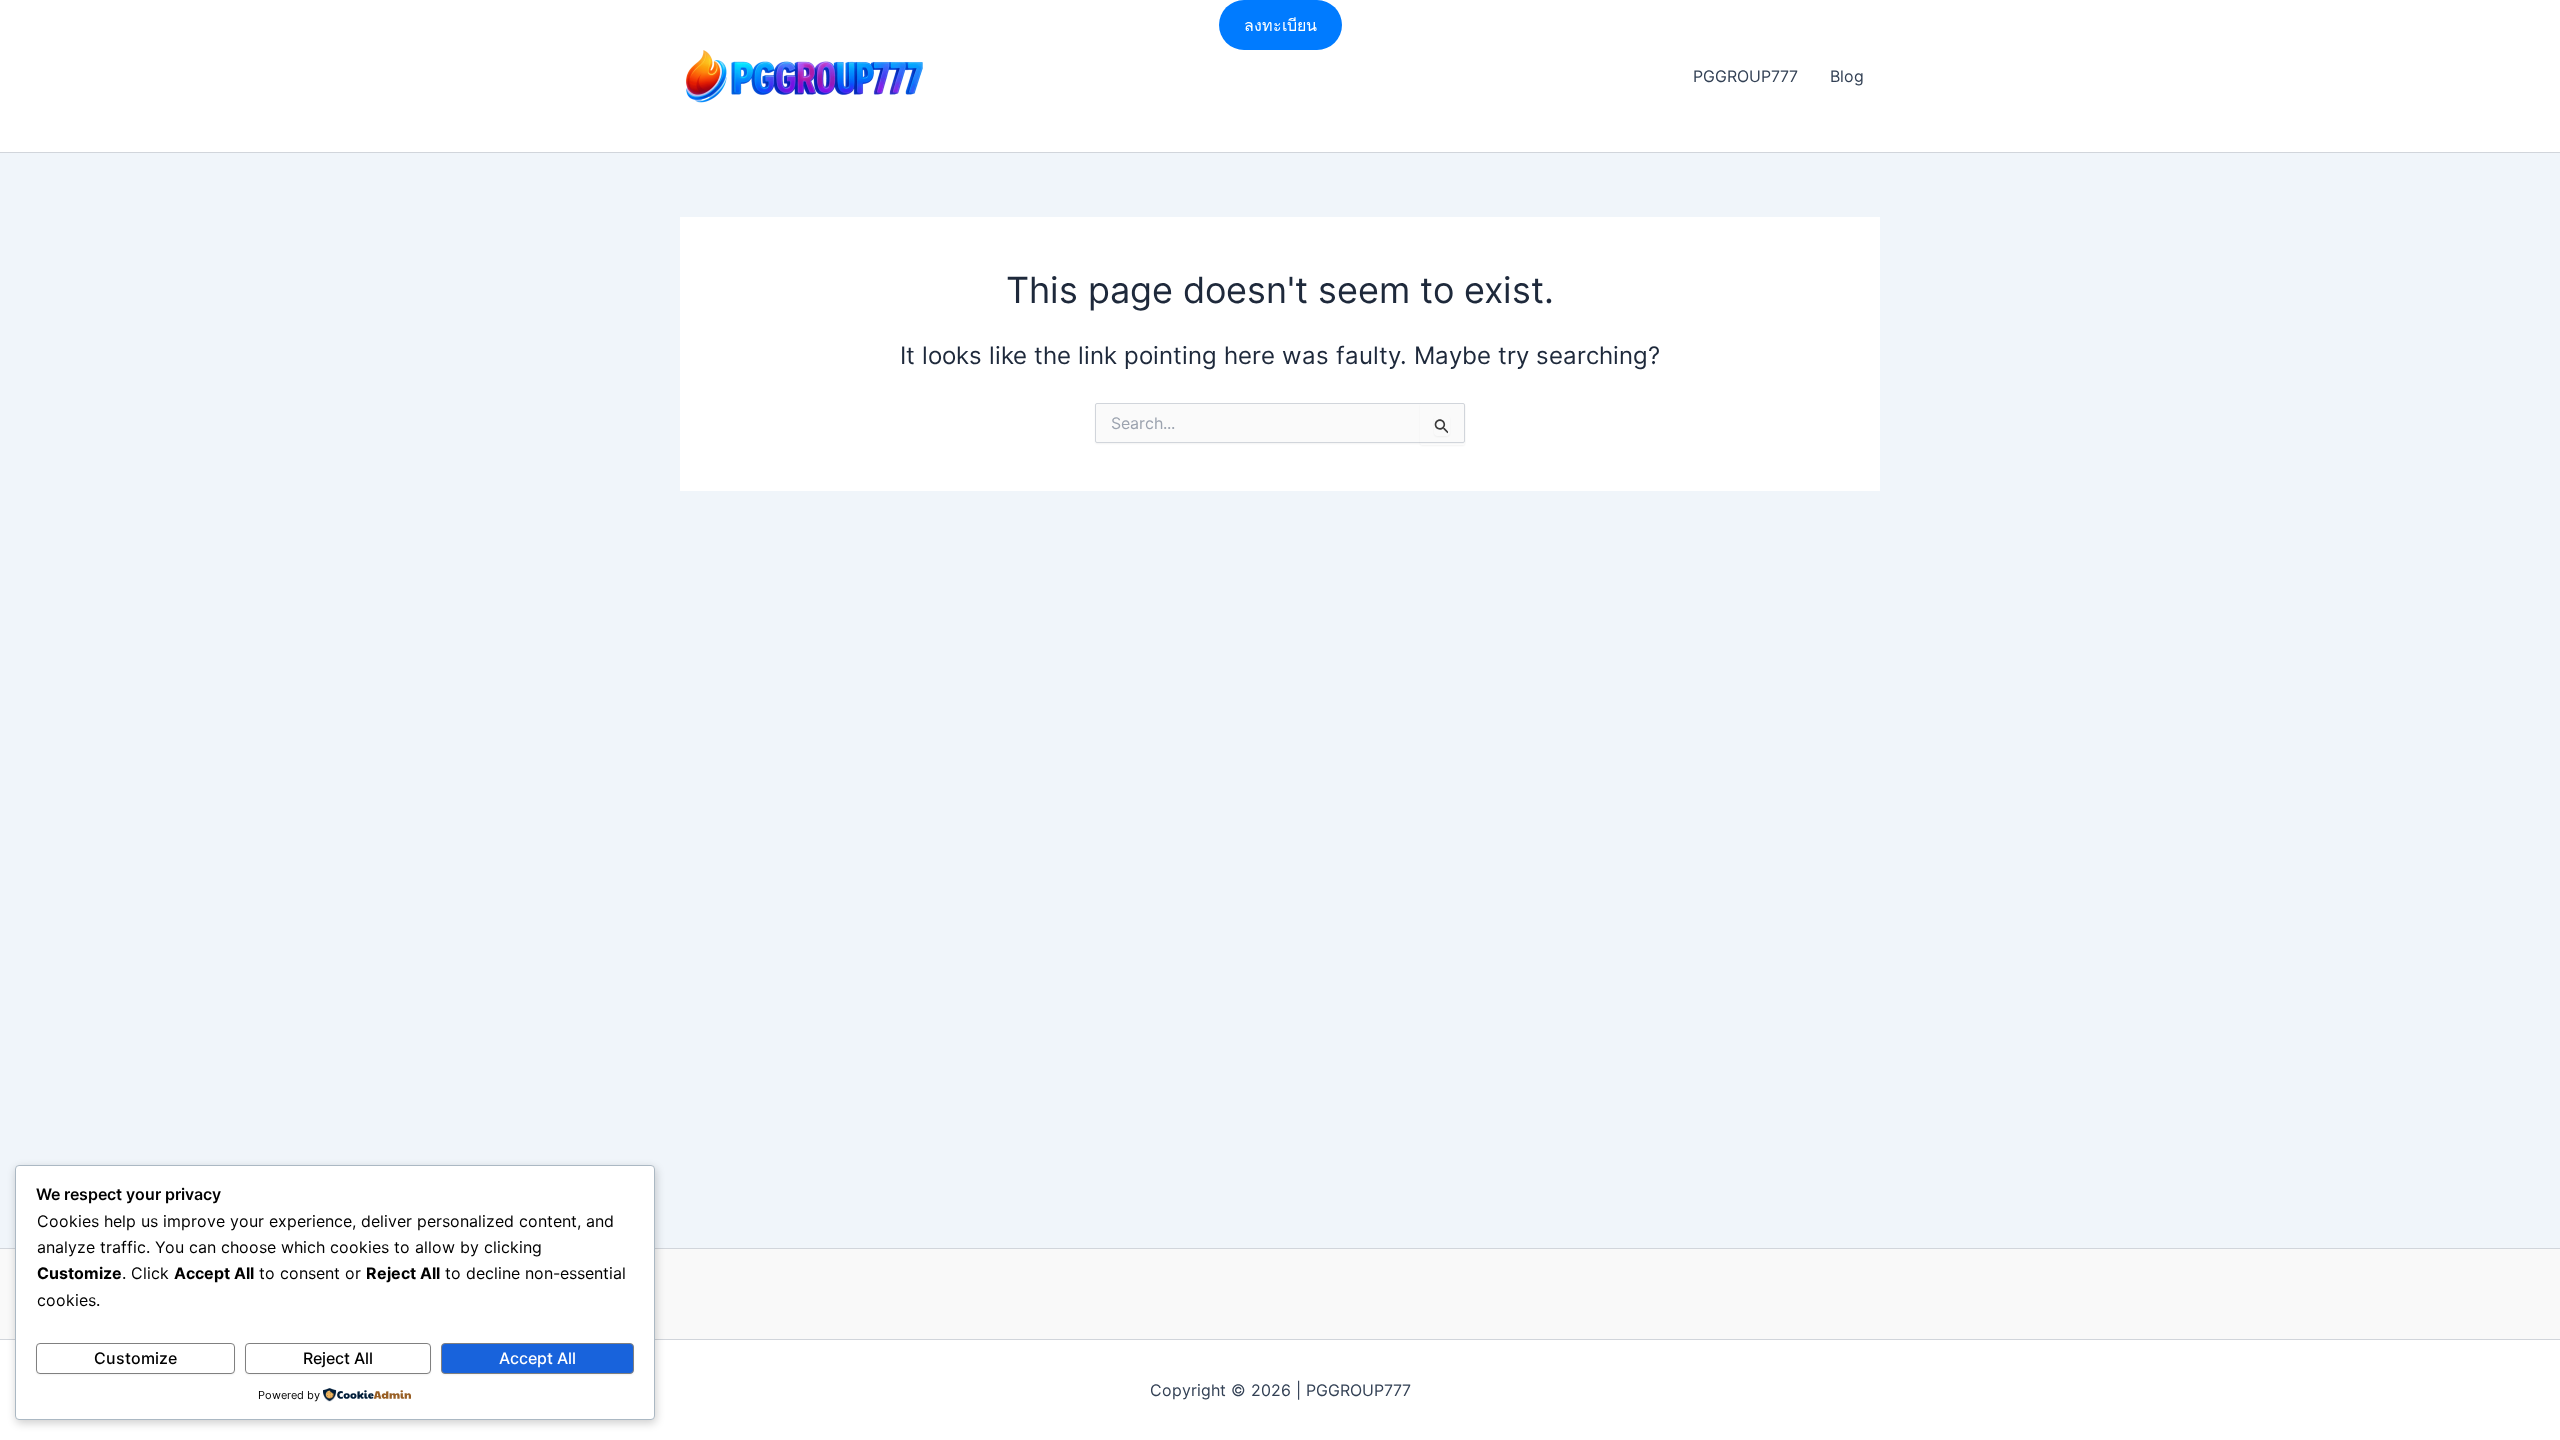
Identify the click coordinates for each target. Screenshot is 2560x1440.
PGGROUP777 (1745, 76)
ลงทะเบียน (1280, 25)
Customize (135, 1358)
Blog (1847, 76)
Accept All (537, 1358)
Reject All (338, 1358)
